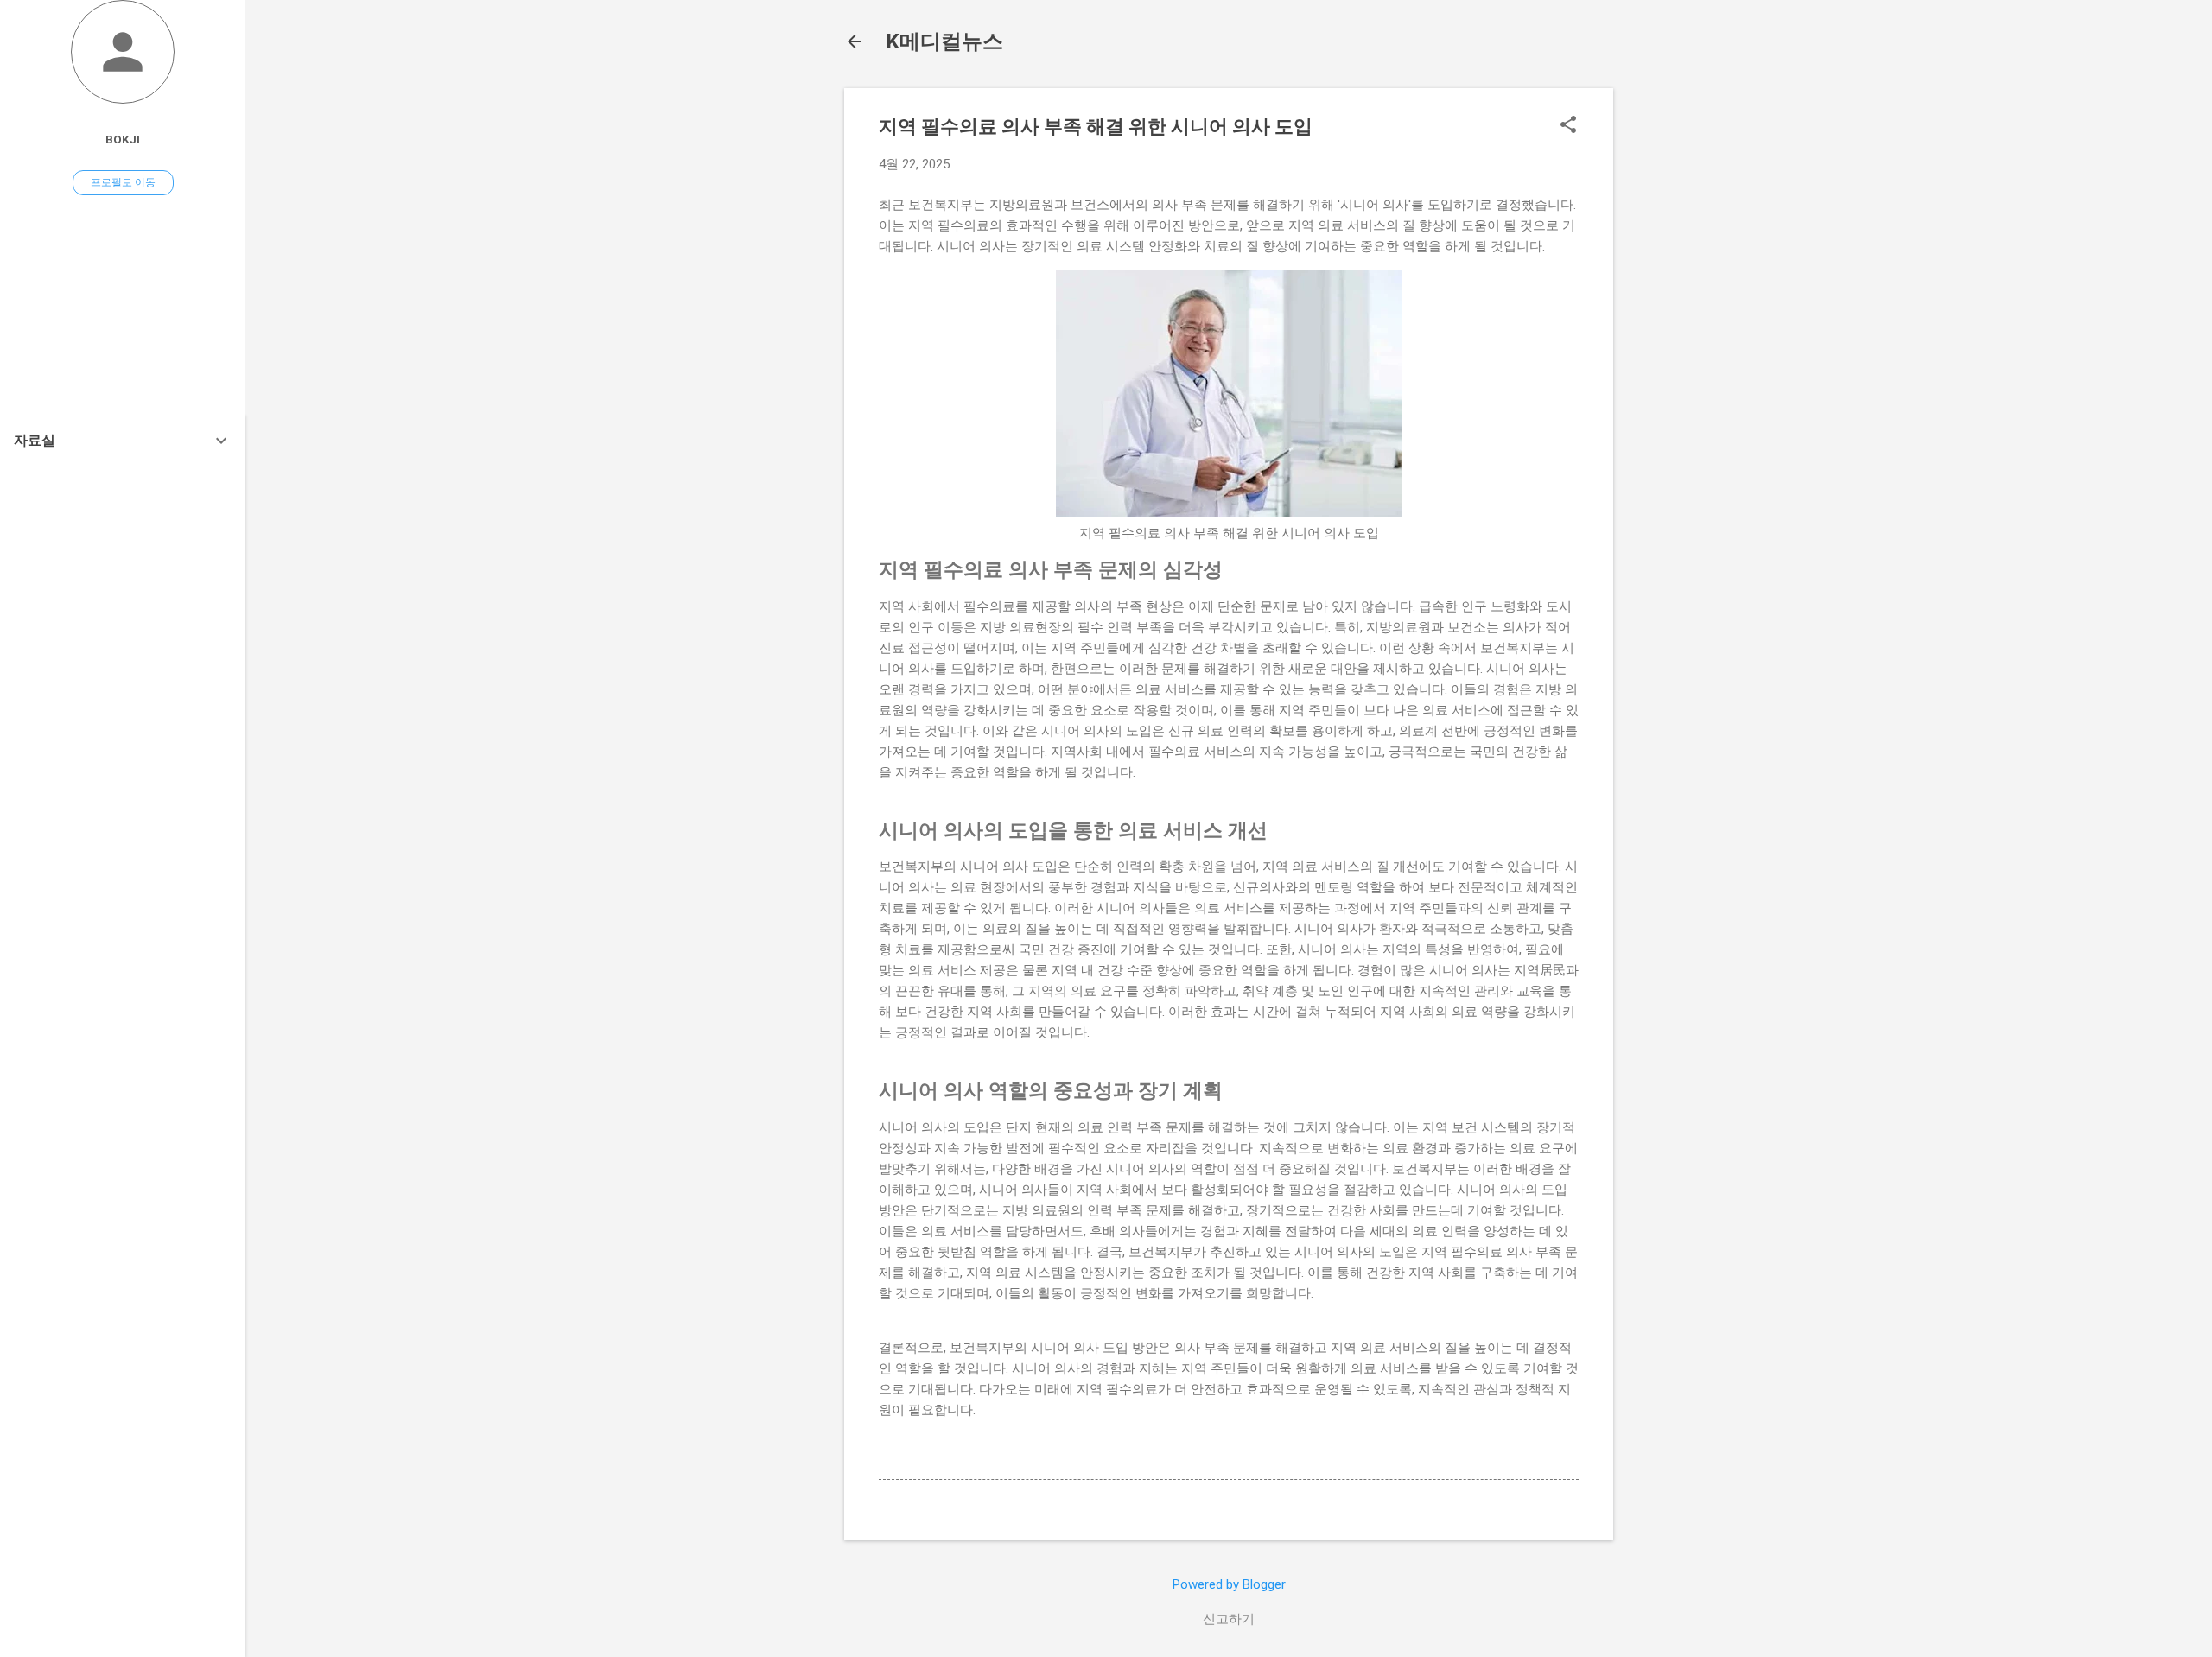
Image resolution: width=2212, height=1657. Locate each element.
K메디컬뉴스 (944, 41)
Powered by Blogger (1229, 1584)
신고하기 (1229, 1619)
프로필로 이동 (123, 182)
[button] (1568, 126)
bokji (123, 139)
